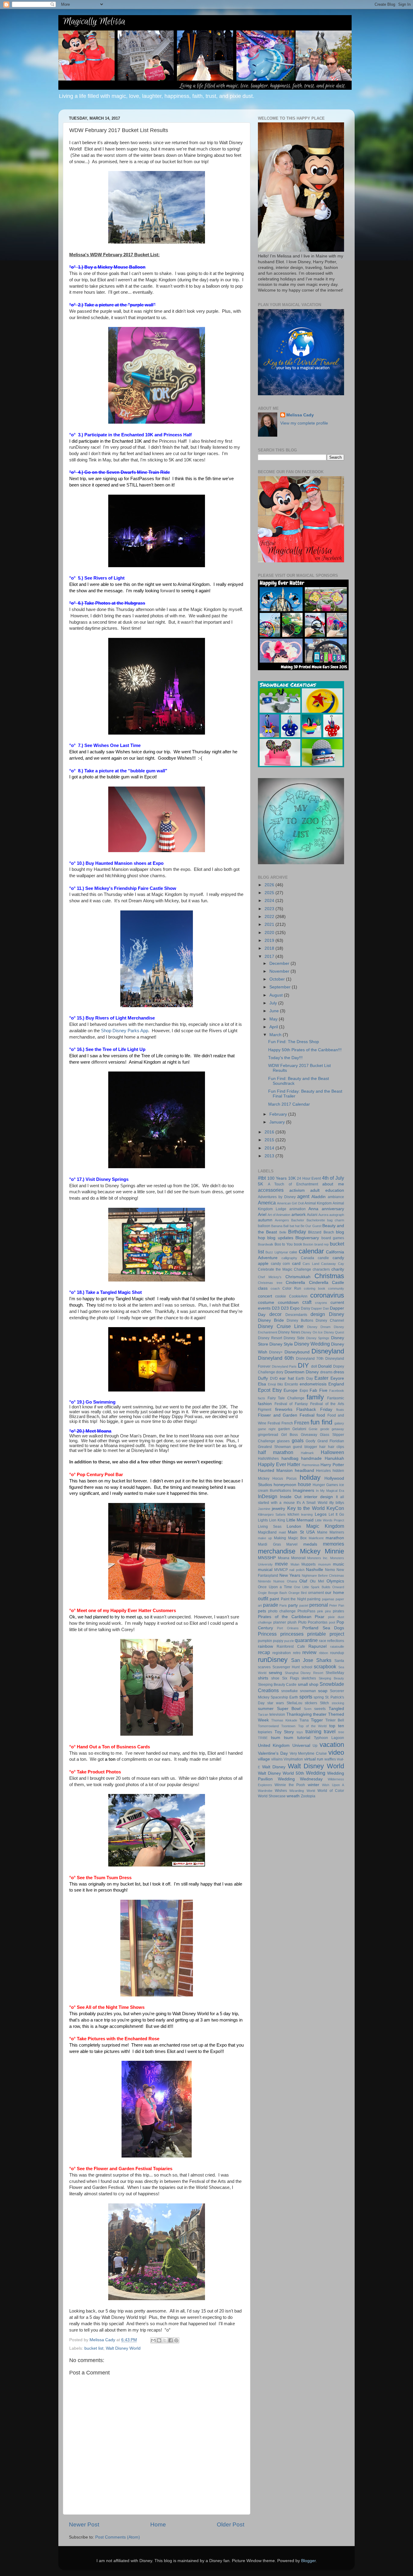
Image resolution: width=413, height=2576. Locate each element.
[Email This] (153, 2340)
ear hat (287, 1378)
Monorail (298, 1558)
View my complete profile (304, 423)
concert (265, 1296)
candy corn (281, 1264)
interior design (319, 1497)
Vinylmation (293, 1759)
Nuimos (279, 1581)
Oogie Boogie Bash (272, 1593)
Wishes (281, 1791)
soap (323, 1691)
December (280, 963)
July (274, 1003)
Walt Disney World (123, 2348)
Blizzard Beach (321, 1232)
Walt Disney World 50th (281, 1773)
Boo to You (284, 1244)
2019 (270, 941)
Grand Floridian (331, 1441)
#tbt (262, 1178)
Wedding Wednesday (300, 1779)
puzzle (289, 1641)
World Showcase (272, 1796)
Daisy (306, 1308)
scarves (264, 1667)
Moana (284, 1558)
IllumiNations (280, 1491)
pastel (304, 1605)
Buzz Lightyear (277, 1252)
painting (314, 1599)
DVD (274, 1378)
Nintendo (264, 1581)
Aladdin (319, 1197)
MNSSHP (267, 1558)
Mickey (310, 1551)
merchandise (277, 1551)
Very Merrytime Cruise (308, 1753)
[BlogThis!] (159, 2340)
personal (319, 1605)
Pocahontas (318, 1622)
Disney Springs (318, 1338)
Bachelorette (316, 1220)
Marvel (292, 1544)
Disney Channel (330, 1320)
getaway (338, 1429)
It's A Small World (312, 1503)
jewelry (278, 1509)
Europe (291, 1390)
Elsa (262, 1384)
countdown (288, 1303)
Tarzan (263, 1715)
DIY (303, 1365)
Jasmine (264, 1509)
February (279, 1114)
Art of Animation (279, 1215)
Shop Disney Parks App (125, 1031)
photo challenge (282, 1611)
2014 (270, 1148)
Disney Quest (334, 1332)
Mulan (295, 1564)
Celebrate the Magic (275, 1269)
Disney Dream (319, 1327)
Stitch (324, 1703)
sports (306, 1697)
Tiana (304, 1720)
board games (333, 1238)
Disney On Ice (312, 1332)
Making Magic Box (290, 1538)
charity (338, 1269)
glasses (283, 1441)
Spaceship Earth (284, 1697)
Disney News (289, 1332)
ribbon (324, 1653)
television (277, 1715)
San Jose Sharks (311, 1660)
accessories (271, 1190)
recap (264, 1652)
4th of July (333, 1178)
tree (341, 1732)
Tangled (336, 1709)
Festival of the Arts (327, 1404)
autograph (337, 1215)
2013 (270, 1156)
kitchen (293, 1514)
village (264, 1759)
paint (274, 1599)
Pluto (302, 1622)
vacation (332, 1745)
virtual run (314, 1759)
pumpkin (265, 1641)
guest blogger (305, 1447)
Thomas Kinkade (284, 1720)
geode (325, 1429)
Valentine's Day (273, 1753)
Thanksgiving (299, 1714)
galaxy (339, 1423)
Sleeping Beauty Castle (277, 1685)
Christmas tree (270, 1283)
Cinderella (295, 1283)
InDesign (268, 1496)
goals (298, 1440)
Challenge (302, 1269)
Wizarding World (302, 1791)
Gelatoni (299, 1429)
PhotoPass (306, 1611)
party (293, 1605)
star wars (276, 1703)
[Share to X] (165, 2340)
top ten (337, 1726)
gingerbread (268, 1435)
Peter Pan (337, 1605)
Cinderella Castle (327, 1283)
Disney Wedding (312, 1344)
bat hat (295, 1226)
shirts (263, 1678)
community (336, 1288)
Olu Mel (317, 1581)
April (274, 1027)
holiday (310, 1477)
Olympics (335, 1581)
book (298, 1244)
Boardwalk (266, 1244)
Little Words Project (330, 1520)
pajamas (328, 1599)
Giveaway (309, 1435)
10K (292, 1178)
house (304, 1484)
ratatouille (337, 1647)
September (281, 987)
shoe (275, 1678)
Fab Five (319, 1390)
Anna (313, 1209)
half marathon (276, 1452)
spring (319, 1697)
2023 (270, 909)
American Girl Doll (290, 1203)
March (276, 1035)
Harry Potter (332, 1465)
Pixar (320, 1617)
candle (323, 1258)
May (274, 1019)
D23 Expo (290, 1308)
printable (317, 1634)
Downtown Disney (302, 1372)
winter (314, 1785)
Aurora (323, 1215)
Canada (307, 1258)
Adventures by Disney (277, 1197)
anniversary (333, 1209)
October (278, 979)
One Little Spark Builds (312, 1587)
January (278, 1122)
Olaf (303, 1581)
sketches (309, 1678)
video (336, 1752)
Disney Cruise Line (281, 1326)
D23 (276, 1308)
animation (298, 1209)
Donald (325, 1366)
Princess (267, 1634)
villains (277, 1759)
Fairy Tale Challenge (286, 1398)
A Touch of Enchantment (293, 1184)
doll (314, 1366)
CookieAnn (298, 1296)
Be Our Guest (311, 1226)
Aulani (312, 1215)
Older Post (231, 2524)
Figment (265, 1410)
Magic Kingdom (325, 1526)
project (337, 1634)
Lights (263, 1520)
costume (266, 1303)
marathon (335, 1538)
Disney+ (276, 1352)
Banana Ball (280, 1226)
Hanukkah (334, 1458)
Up (315, 1746)
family (315, 1397)
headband (304, 1471)
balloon (264, 1226)
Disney (337, 1314)
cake (293, 1252)
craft (307, 1302)
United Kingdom (274, 1745)
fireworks (284, 1409)
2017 (270, 957)
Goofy (311, 1441)
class (263, 1288)
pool (332, 1622)
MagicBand (267, 1532)
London (294, 1526)
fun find (321, 1422)
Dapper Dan (320, 1308)
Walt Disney (274, 1767)
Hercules (323, 1471)
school (307, 1667)
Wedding (316, 1773)
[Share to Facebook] (171, 2340)
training (313, 1731)
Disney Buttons (300, 1320)
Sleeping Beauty (331, 1678)
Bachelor (298, 1220)
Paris (283, 1605)
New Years (290, 1575)
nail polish (297, 1570)
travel (330, 1731)
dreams (326, 1372)
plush (292, 1622)
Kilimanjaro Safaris (272, 1514)
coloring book (315, 1288)
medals (310, 1544)
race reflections (332, 1641)
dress (339, 1372)
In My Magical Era (330, 1491)
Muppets (309, 1564)
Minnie (334, 1551)
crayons (321, 1303)
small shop (308, 1684)
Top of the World (312, 1726)
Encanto (291, 1384)
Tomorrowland (268, 1726)
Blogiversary (307, 1238)
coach (275, 1288)
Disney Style (281, 1344)
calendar (311, 1251)
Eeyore (337, 1378)
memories (333, 1544)
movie (281, 1564)
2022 (270, 917)
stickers (311, 1703)
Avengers (282, 1220)
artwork (299, 1215)
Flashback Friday (314, 1409)
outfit (263, 1598)
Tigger (317, 1720)
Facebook (337, 1391)
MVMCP (281, 1570)
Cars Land (311, 1264)
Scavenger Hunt (286, 1667)
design (318, 1314)
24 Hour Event (309, 1178)
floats (340, 1410)
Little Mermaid (300, 1520)
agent (303, 1196)
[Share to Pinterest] (176, 2340)
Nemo (330, 1570)
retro (297, 1653)
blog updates (280, 1238)
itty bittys (337, 1503)
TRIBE (263, 1738)
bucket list (94, 2348)
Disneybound (297, 1352)
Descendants (296, 1315)
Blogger (308, 2561)
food (321, 1415)
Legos (321, 1514)
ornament (316, 1593)
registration (282, 1653)
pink (320, 1611)
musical (265, 1570)
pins (328, 1611)
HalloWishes (268, 1459)
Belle (283, 1232)
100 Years (277, 1178)
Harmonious (311, 1465)
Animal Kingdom (318, 1203)
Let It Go (336, 1514)
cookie (281, 1296)
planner (280, 1622)
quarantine (306, 1640)
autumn (265, 1220)
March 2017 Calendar (289, 1104)
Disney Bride (271, 1320)
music (338, 1564)
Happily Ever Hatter (279, 1464)
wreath (293, 1796)
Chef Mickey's (270, 1277)
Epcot (264, 1390)
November (280, 971)
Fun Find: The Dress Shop (294, 1042)
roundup (337, 1653)
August (277, 995)
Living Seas (270, 1527)
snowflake (289, 1691)
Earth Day (304, 1378)
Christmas (329, 1276)
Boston (308, 1244)
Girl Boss (290, 1435)
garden (284, 1429)
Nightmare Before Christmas (323, 1576)
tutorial (304, 1738)
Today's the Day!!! (285, 1058)
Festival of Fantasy (291, 1404)
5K (260, 1184)
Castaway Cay (333, 1264)
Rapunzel (317, 1646)
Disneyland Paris (284, 1366)
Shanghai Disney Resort (304, 1673)
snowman (308, 1691)
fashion (265, 1404)
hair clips (336, 1447)
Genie (313, 1429)
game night (267, 1429)
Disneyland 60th (276, 1358)
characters (321, 1269)
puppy (278, 1641)
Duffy (263, 1378)
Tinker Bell (335, 1720)
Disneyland (328, 1351)
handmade (311, 1458)
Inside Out (291, 1497)
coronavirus (327, 1295)
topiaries (265, 1732)
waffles (330, 1759)
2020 (270, 933)
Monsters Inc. (318, 1558)
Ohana (292, 1581)
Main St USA (301, 1532)
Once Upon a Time (275, 1587)
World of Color (331, 1791)
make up (265, 1538)
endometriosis (313, 1384)
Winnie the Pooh (290, 1785)
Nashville (315, 1570)
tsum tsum (282, 1738)
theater (320, 1714)
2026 (270, 885)
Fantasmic (336, 1398)
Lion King (277, 1520)
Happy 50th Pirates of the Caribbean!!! (305, 1050)
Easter (321, 1378)
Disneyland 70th (310, 1359)
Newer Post (84, 2524)
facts (262, 1398)
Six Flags (291, 1678)
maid (282, 1532)
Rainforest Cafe (291, 1647)
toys (300, 1732)
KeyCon (335, 1508)
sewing (275, 1673)
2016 (270, 1132)
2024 (270, 901)
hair (322, 1447)
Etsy (277, 1390)
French (287, 1423)
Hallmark (307, 1453)
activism (297, 1190)
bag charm (336, 1220)
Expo (304, 1391)
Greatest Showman (274, 1447)
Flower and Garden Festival (286, 1415)
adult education (327, 1190)
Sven (308, 1709)
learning (307, 1514)
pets (262, 1611)
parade (271, 1605)
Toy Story (284, 1732)
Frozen (302, 1423)
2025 (270, 893)
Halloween (332, 1452)
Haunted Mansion (275, 1471)
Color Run (292, 1288)
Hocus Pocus (284, 1479)
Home (158, 2524)
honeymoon (285, 1485)
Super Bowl (289, 1709)
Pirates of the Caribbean (285, 1617)
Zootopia (308, 1796)
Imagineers (303, 1490)
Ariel (262, 1215)
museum (324, 1564)
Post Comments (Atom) (118, 2537)
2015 (270, 1140)
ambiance (336, 1197)
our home (335, 1593)
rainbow (265, 1646)
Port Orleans (288, 1628)
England (336, 1384)
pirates (338, 1611)
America (267, 1203)
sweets (320, 1709)
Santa (339, 1661)
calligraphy (289, 1258)
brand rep (322, 1244)
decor (275, 1314)
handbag (290, 1458)
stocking (338, 1703)
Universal (301, 1745)
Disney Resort (270, 1338)
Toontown (288, 1726)
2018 (270, 948)
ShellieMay (335, 1673)
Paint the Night (293, 1599)
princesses (292, 1634)
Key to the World (306, 1508)
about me (333, 1184)
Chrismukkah (298, 1277)
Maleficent (316, 1538)
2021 (270, 924)
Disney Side (294, 1338)
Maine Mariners (331, 1532)
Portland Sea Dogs (323, 1628)
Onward (338, 1587)
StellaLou (294, 1703)
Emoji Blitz (276, 1384)
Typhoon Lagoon (329, 1738)
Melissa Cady (300, 415)
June (275, 1011)
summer (266, 1709)
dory (280, 1372)
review (309, 1652)
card (296, 1264)
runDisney (273, 1660)
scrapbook (325, 1666)
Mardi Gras (269, 1544)
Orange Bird (298, 1593)
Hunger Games (325, 1485)
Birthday (297, 1232)
